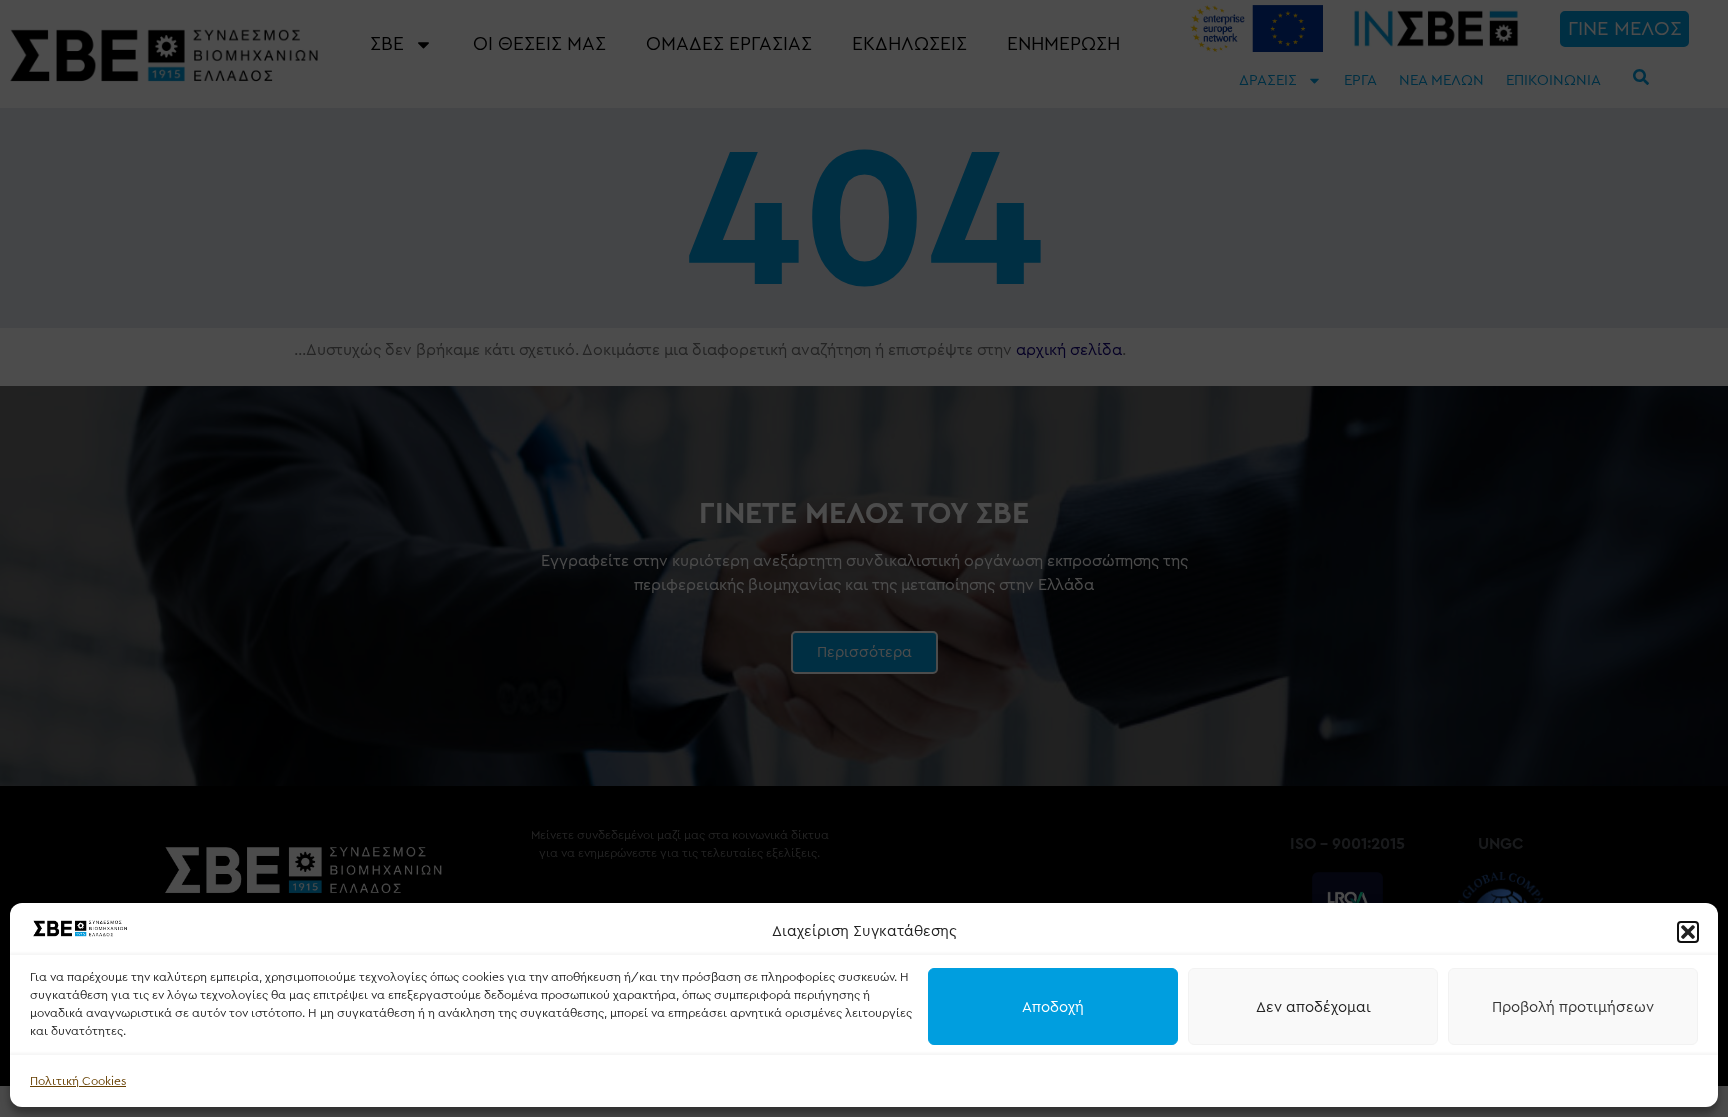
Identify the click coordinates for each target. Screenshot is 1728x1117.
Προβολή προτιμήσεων (1573, 1007)
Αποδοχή (1053, 1007)
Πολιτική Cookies (78, 1081)
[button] (1688, 932)
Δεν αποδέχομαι (1313, 1007)
